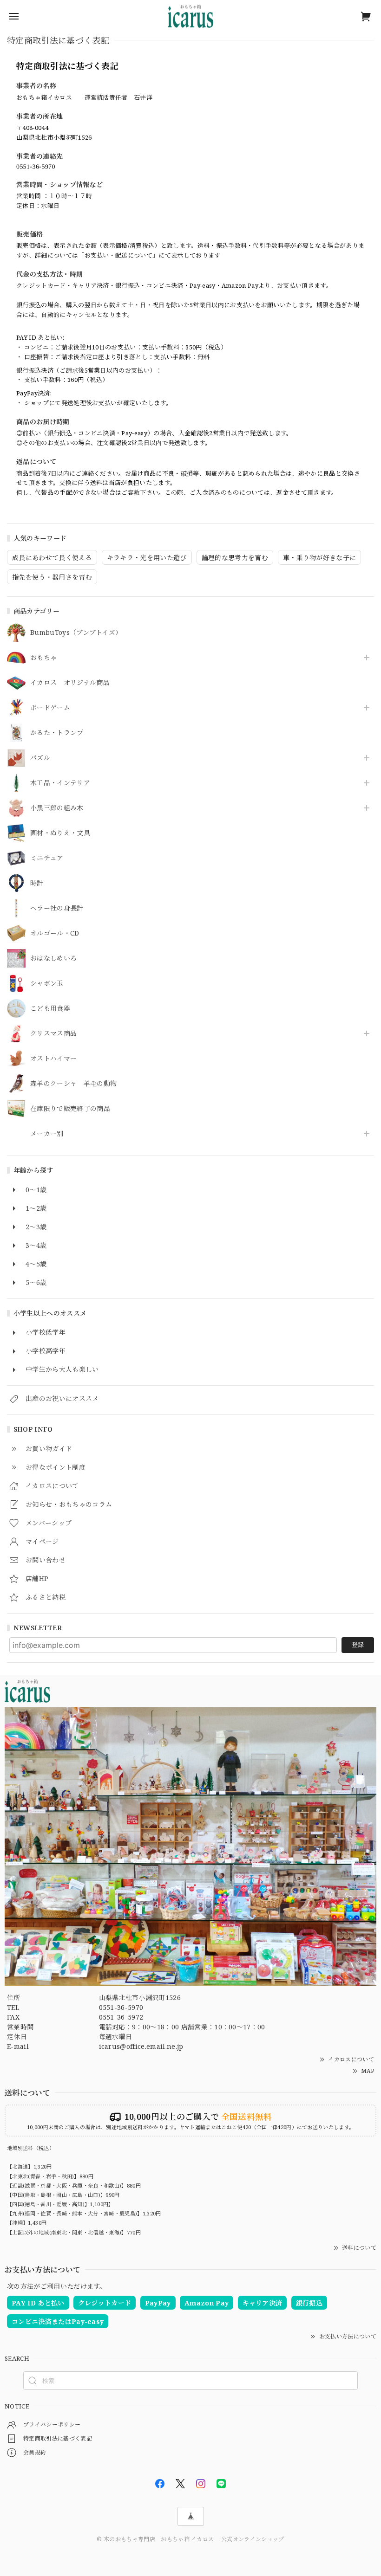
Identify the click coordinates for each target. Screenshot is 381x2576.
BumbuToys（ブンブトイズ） (76, 633)
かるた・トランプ (57, 733)
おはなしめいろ (53, 959)
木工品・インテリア (60, 783)
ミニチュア (47, 858)
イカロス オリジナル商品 (70, 683)
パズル (40, 758)
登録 (358, 1645)
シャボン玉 (47, 984)
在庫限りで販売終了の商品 (70, 1109)
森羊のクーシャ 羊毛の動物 (73, 1084)
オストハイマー (53, 1059)
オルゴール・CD (55, 933)
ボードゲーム (50, 708)
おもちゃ (43, 658)
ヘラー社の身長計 (57, 908)
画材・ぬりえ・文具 (60, 833)
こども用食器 (50, 1009)
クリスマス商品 (53, 1034)
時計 (37, 883)
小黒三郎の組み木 (57, 808)
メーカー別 (47, 1134)
